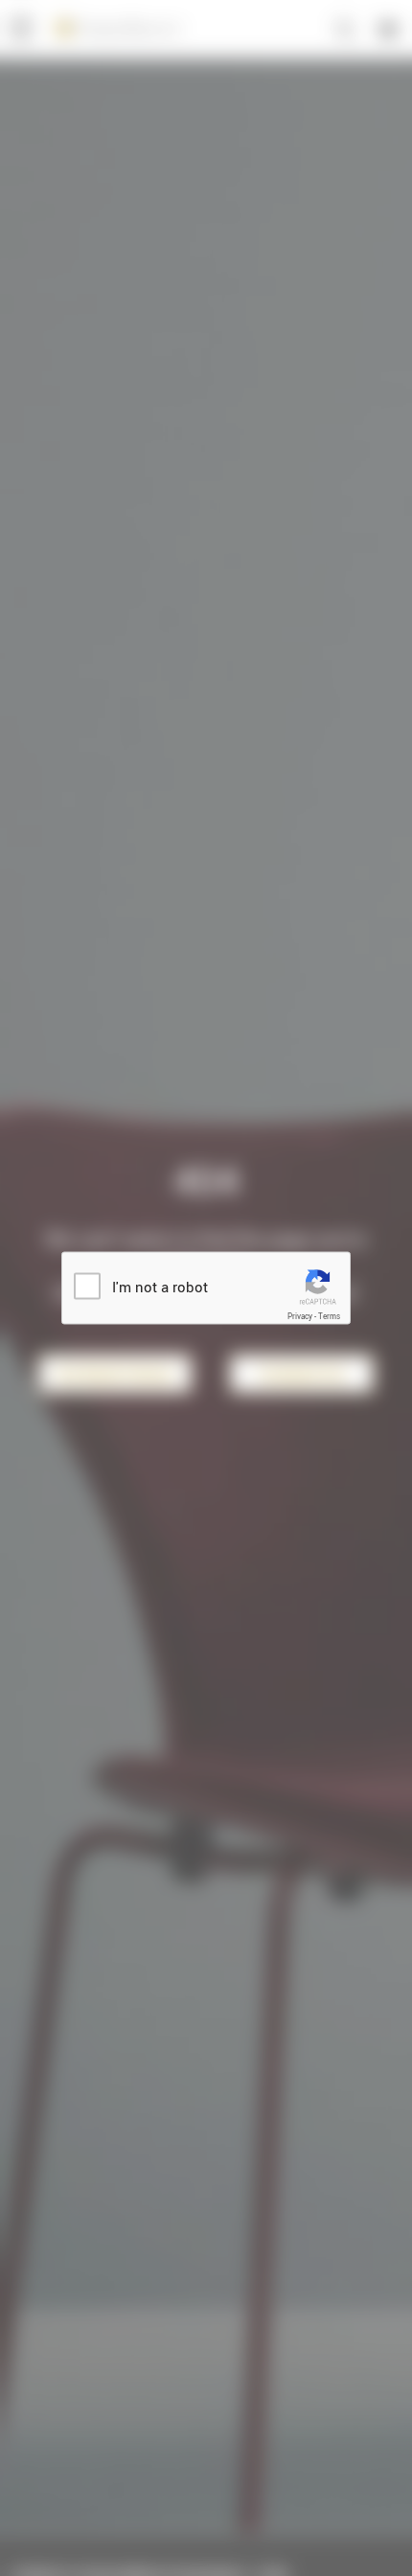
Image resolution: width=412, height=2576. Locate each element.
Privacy (300, 1316)
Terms (329, 1316)
